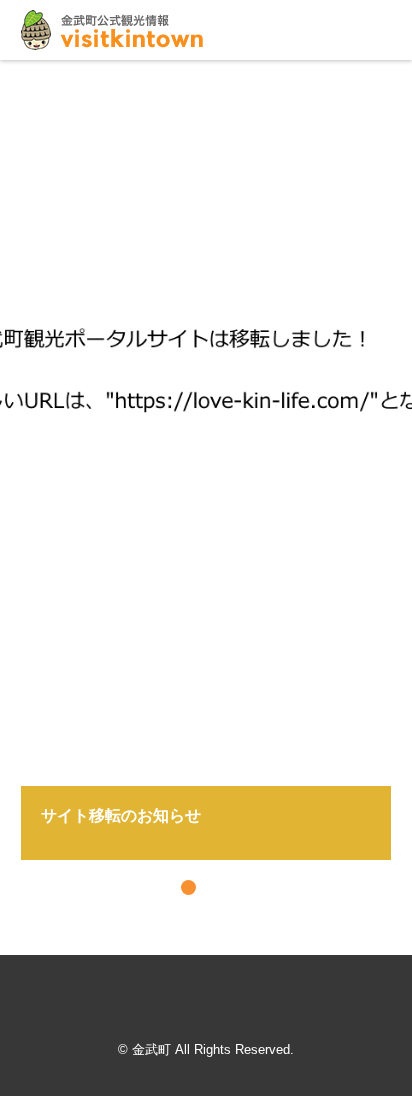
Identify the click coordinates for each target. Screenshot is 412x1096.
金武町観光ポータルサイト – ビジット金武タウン (112, 30)
